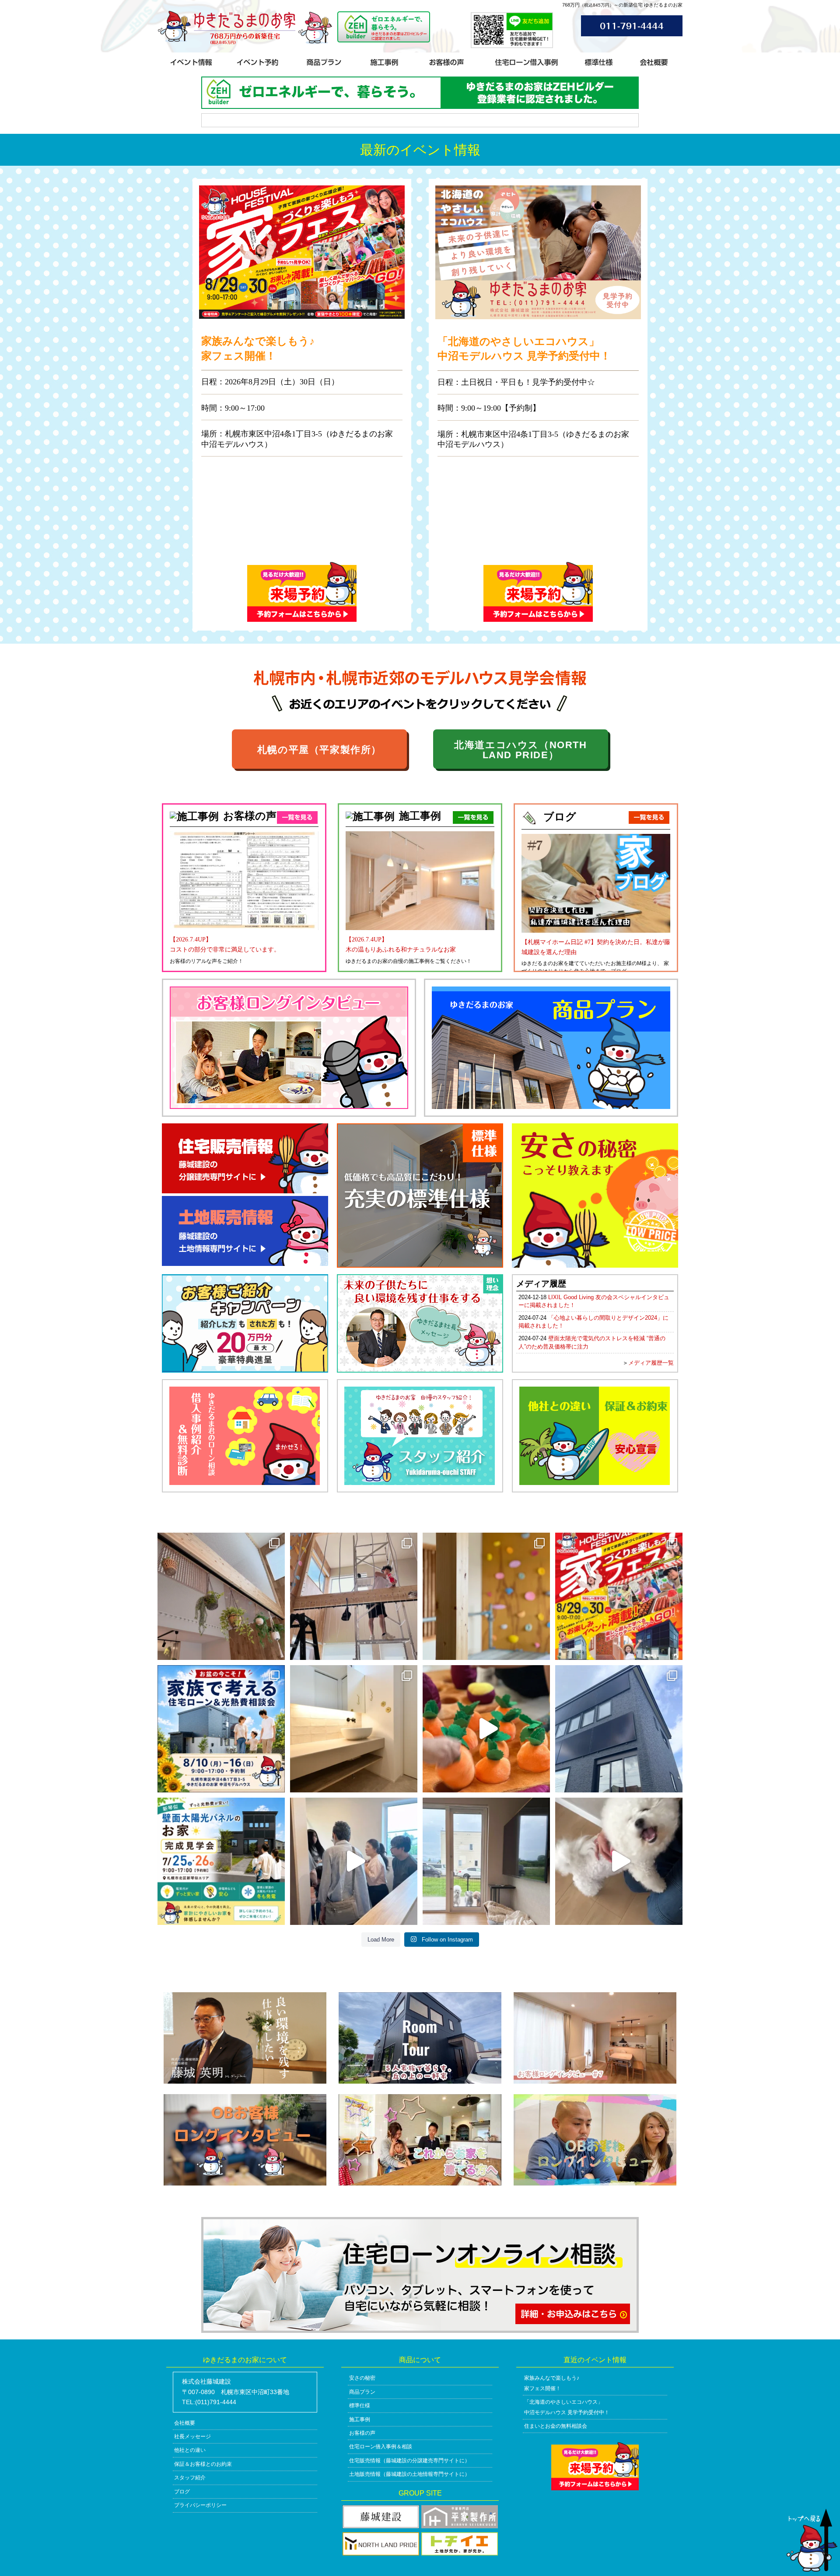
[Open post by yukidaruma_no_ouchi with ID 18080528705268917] (486, 1861)
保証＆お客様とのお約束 (203, 2464)
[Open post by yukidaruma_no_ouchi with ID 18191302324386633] (619, 1596)
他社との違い (190, 2450)
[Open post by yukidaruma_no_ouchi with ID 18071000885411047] (486, 1729)
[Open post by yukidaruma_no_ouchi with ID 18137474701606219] (486, 1596)
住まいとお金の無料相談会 (556, 2426)
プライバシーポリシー (200, 2505)
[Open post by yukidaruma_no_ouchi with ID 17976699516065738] (619, 1861)
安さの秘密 (362, 2378)
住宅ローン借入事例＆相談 (381, 2447)
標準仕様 (360, 2405)
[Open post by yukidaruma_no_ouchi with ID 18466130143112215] (221, 1729)
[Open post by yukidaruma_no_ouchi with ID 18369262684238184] (619, 1729)
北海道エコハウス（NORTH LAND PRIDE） (520, 750)
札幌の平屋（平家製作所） (319, 750)
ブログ (182, 2492)
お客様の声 (362, 2433)
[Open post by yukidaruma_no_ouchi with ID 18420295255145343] (221, 1596)
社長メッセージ (192, 2437)
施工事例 (360, 2419)
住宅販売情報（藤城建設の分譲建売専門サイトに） (409, 2461)
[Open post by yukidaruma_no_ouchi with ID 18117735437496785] (354, 1861)
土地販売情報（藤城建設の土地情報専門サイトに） (409, 2474)
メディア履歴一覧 (651, 1363)
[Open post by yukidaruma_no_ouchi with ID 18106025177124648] (354, 1729)
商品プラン (362, 2392)
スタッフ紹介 (190, 2478)
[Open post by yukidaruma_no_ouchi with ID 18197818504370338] (221, 1861)
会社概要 (185, 2423)
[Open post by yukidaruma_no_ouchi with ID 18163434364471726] (354, 1596)
